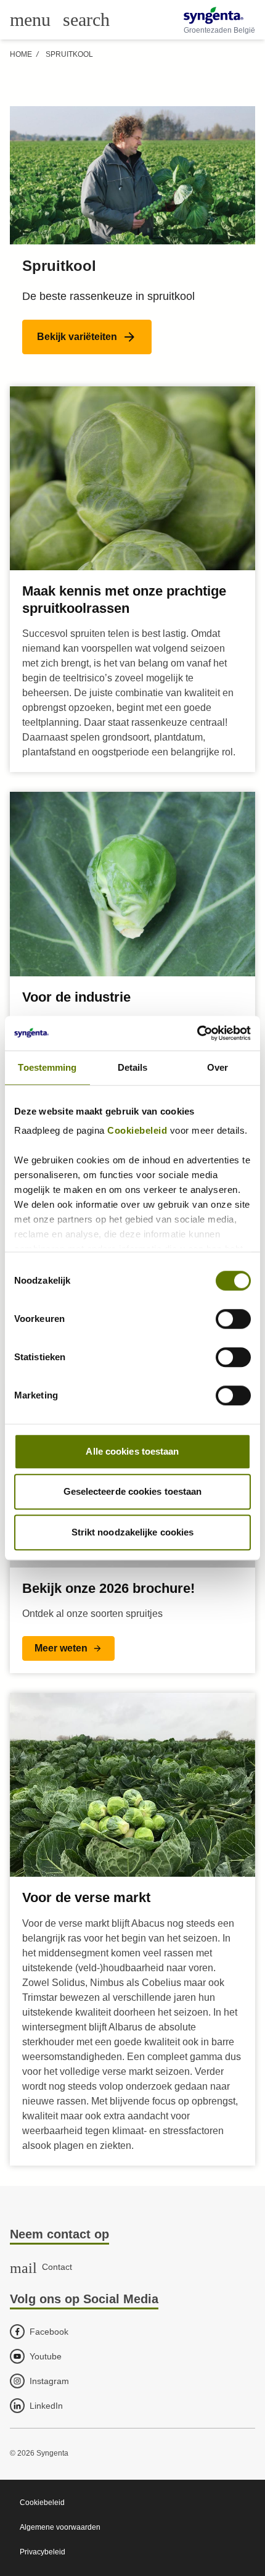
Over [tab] (218, 1067)
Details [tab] (133, 1067)
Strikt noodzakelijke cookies (133, 1532)
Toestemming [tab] (47, 1067)
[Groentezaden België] (219, 15)
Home (21, 54)
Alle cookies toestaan (132, 1451)
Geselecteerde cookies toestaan (133, 1491)
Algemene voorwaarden (60, 2527)
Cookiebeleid (137, 1130)
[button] (87, 337)
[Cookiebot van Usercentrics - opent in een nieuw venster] (197, 1033)
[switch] (233, 1319)
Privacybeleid (43, 2552)
